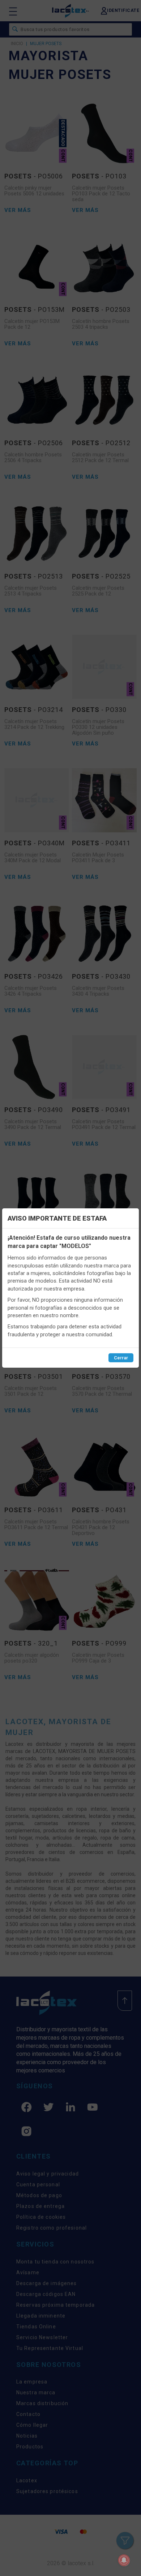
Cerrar (121, 1358)
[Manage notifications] (124, 2560)
